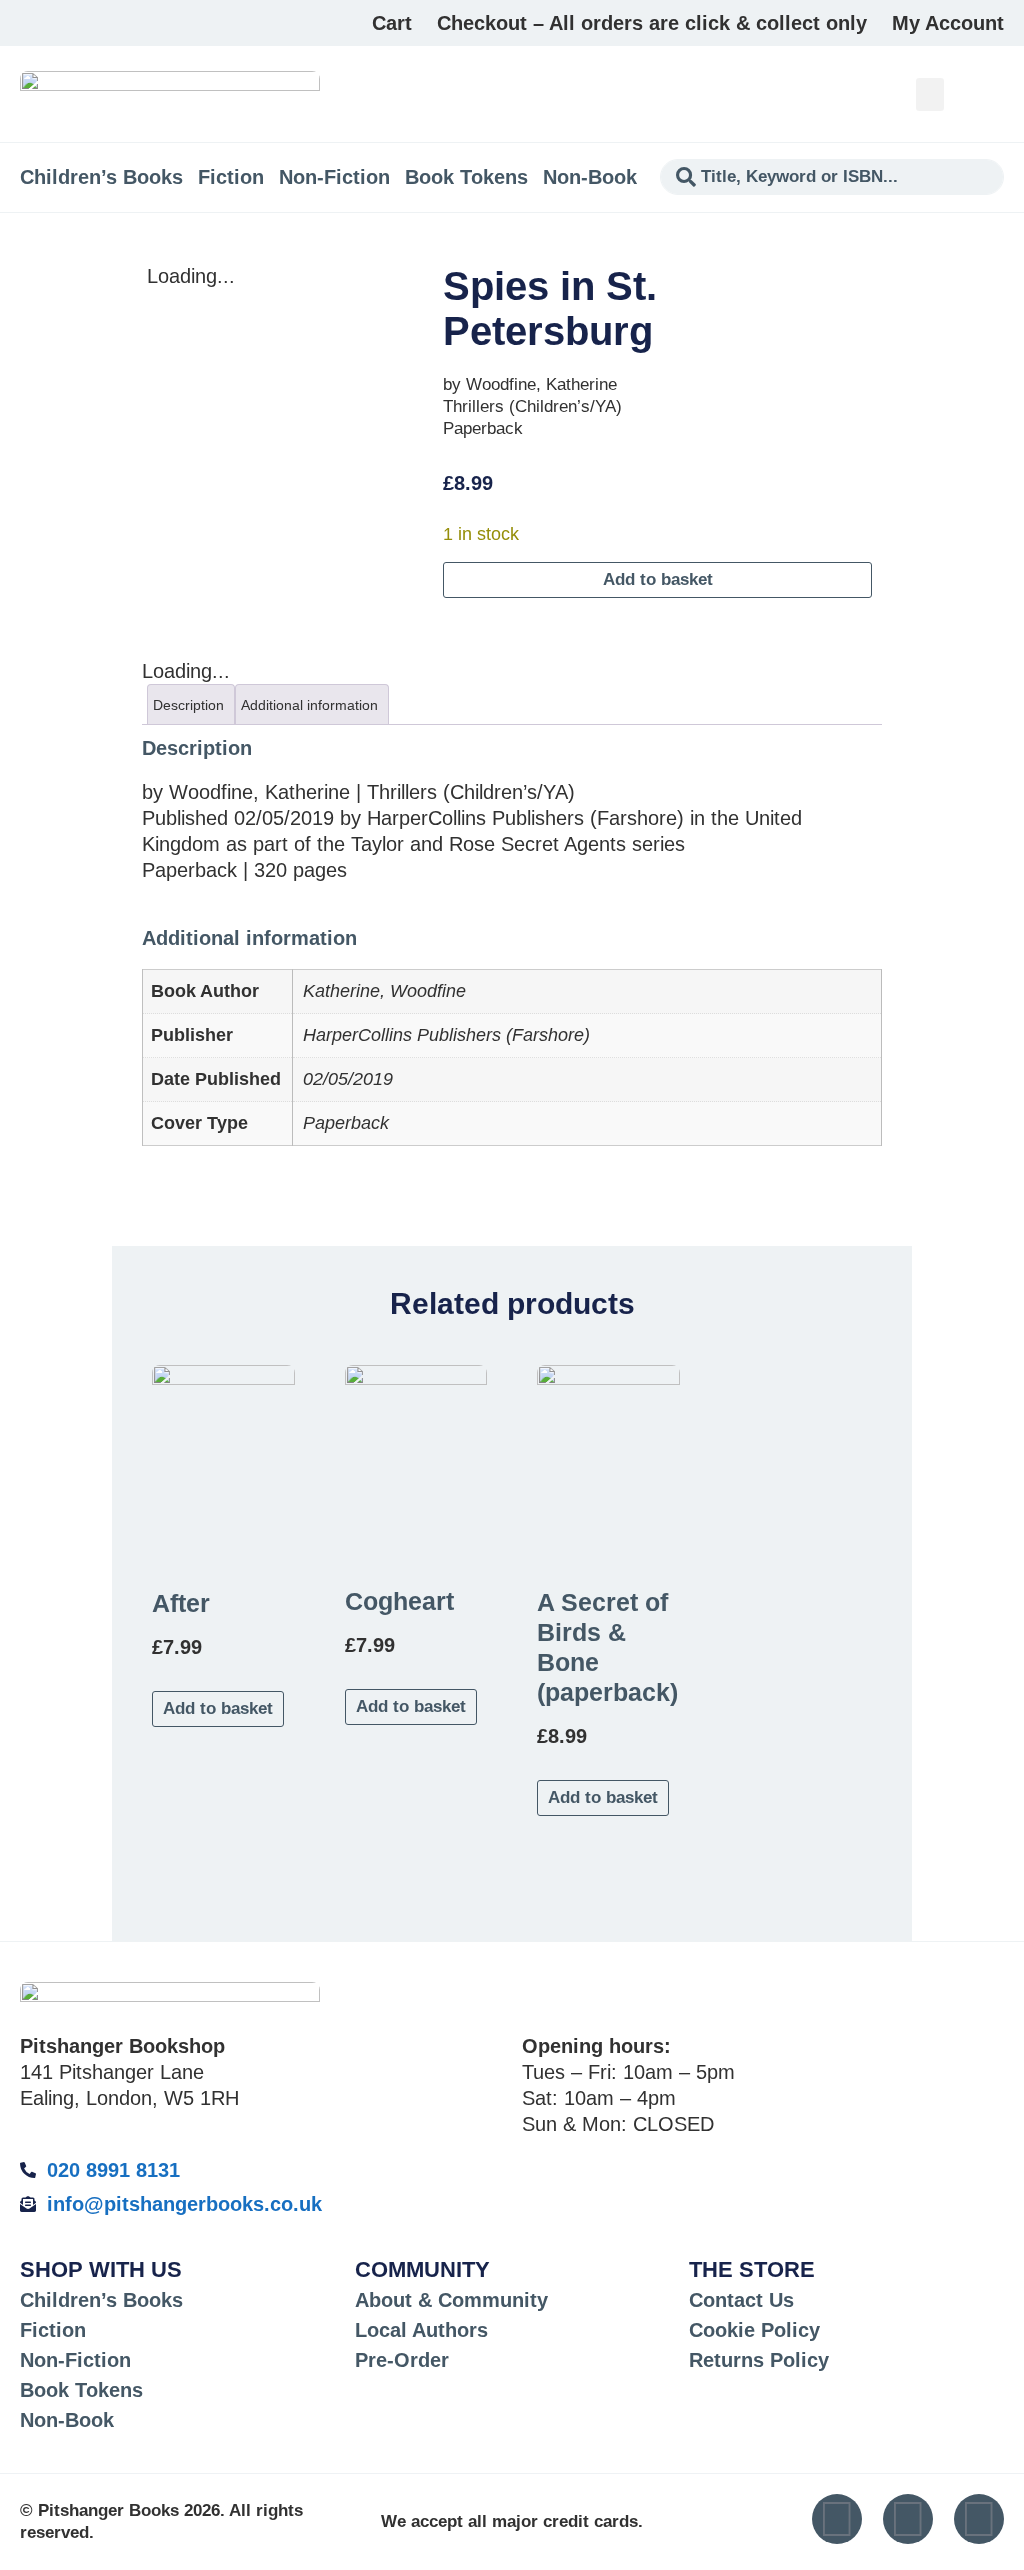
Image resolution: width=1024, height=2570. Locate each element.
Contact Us (741, 2300)
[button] (930, 94)
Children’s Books (101, 177)
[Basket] (992, 94)
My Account (948, 23)
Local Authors (421, 2330)
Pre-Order (402, 2360)
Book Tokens (466, 177)
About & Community (451, 2300)
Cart (392, 23)
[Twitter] (908, 2519)
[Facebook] (979, 2519)
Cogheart (399, 1601)
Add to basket (658, 579)
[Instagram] (837, 2519)
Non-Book (590, 177)
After (181, 1603)
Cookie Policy (754, 2330)
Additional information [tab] (309, 705)
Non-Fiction (334, 177)
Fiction (231, 177)
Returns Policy (759, 2360)
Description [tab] (188, 705)
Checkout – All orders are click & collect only (652, 23)
